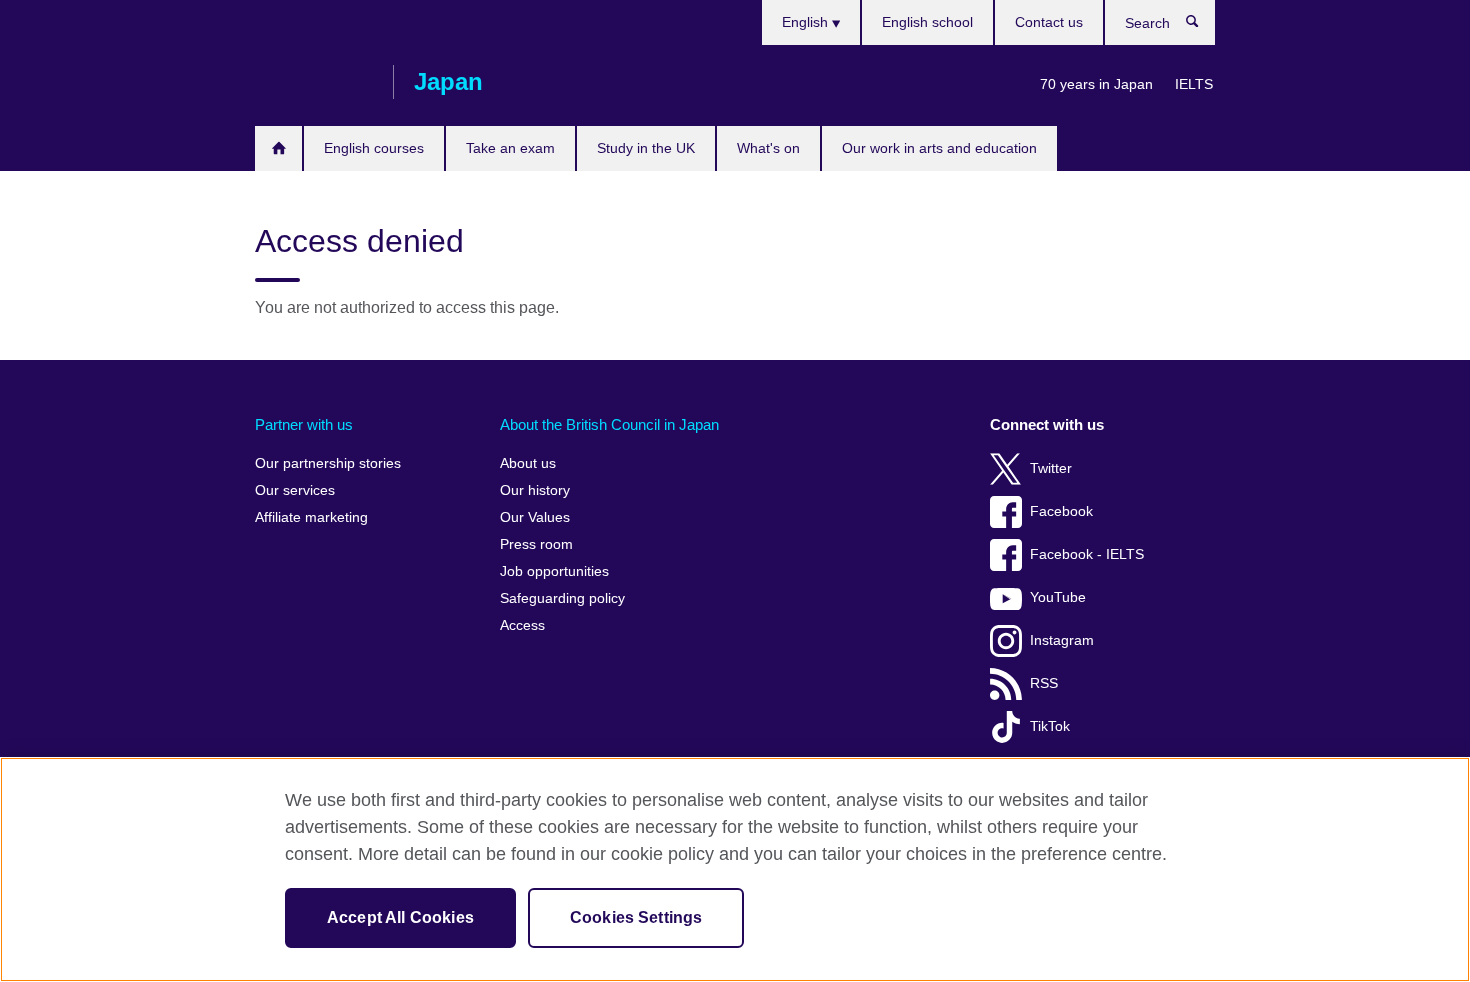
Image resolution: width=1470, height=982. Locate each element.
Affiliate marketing (311, 517)
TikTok (1050, 726)
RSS (1044, 683)
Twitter (1051, 468)
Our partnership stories (328, 463)
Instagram (1062, 640)
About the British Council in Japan (609, 424)
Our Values (535, 517)
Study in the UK (646, 148)
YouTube (1058, 597)
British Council (314, 82)
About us (528, 463)
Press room (536, 544)
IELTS (1194, 84)
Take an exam (510, 148)
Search (1202, 26)
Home (278, 148)
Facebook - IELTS (1087, 554)
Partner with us (304, 424)
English (807, 22)
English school (927, 22)
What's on (768, 148)
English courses (374, 148)
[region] (735, 869)
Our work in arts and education (939, 148)
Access (522, 625)
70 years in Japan (1096, 84)
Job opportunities (554, 571)
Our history (535, 490)
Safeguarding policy (562, 598)
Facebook (1061, 511)
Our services (295, 490)
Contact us (1049, 22)
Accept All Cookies (400, 917)
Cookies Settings (636, 917)
